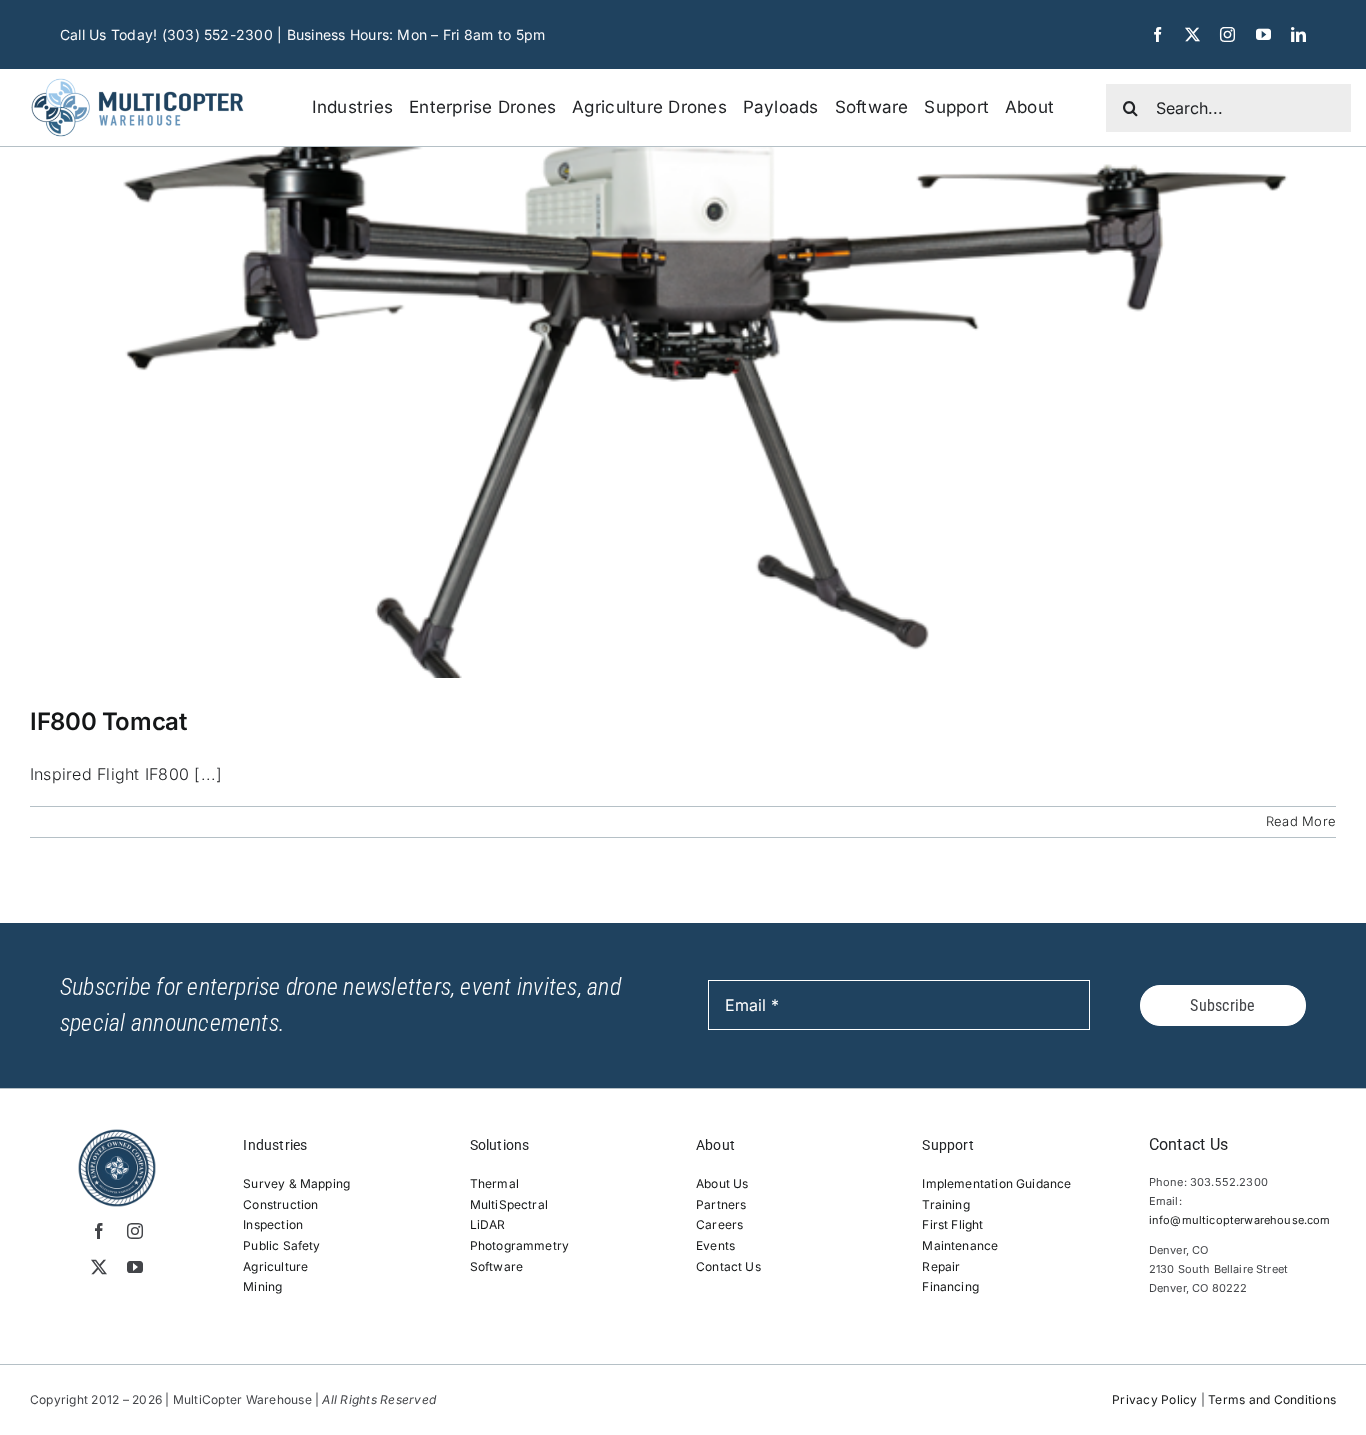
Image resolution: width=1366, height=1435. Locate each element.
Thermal (494, 1183)
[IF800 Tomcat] (683, 412)
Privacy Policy (1154, 1399)
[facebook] (1157, 34)
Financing (950, 1286)
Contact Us (728, 1266)
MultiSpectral (509, 1204)
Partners (721, 1204)
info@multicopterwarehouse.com (1240, 1220)
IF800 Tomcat (108, 721)
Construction (280, 1204)
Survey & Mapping (296, 1183)
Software (496, 1266)
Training (945, 1204)
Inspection (273, 1224)
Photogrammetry (520, 1245)
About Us (722, 1183)
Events (715, 1245)
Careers (719, 1224)
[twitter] (1192, 34)
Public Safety (281, 1245)
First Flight (952, 1224)
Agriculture (275, 1266)
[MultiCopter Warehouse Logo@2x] (137, 79)
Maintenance (960, 1245)
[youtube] (1263, 34)
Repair (941, 1266)
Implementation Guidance (996, 1183)
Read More (1301, 821)
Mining (262, 1286)
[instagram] (1227, 34)
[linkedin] (1298, 34)
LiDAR (488, 1224)
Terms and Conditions (1272, 1399)
